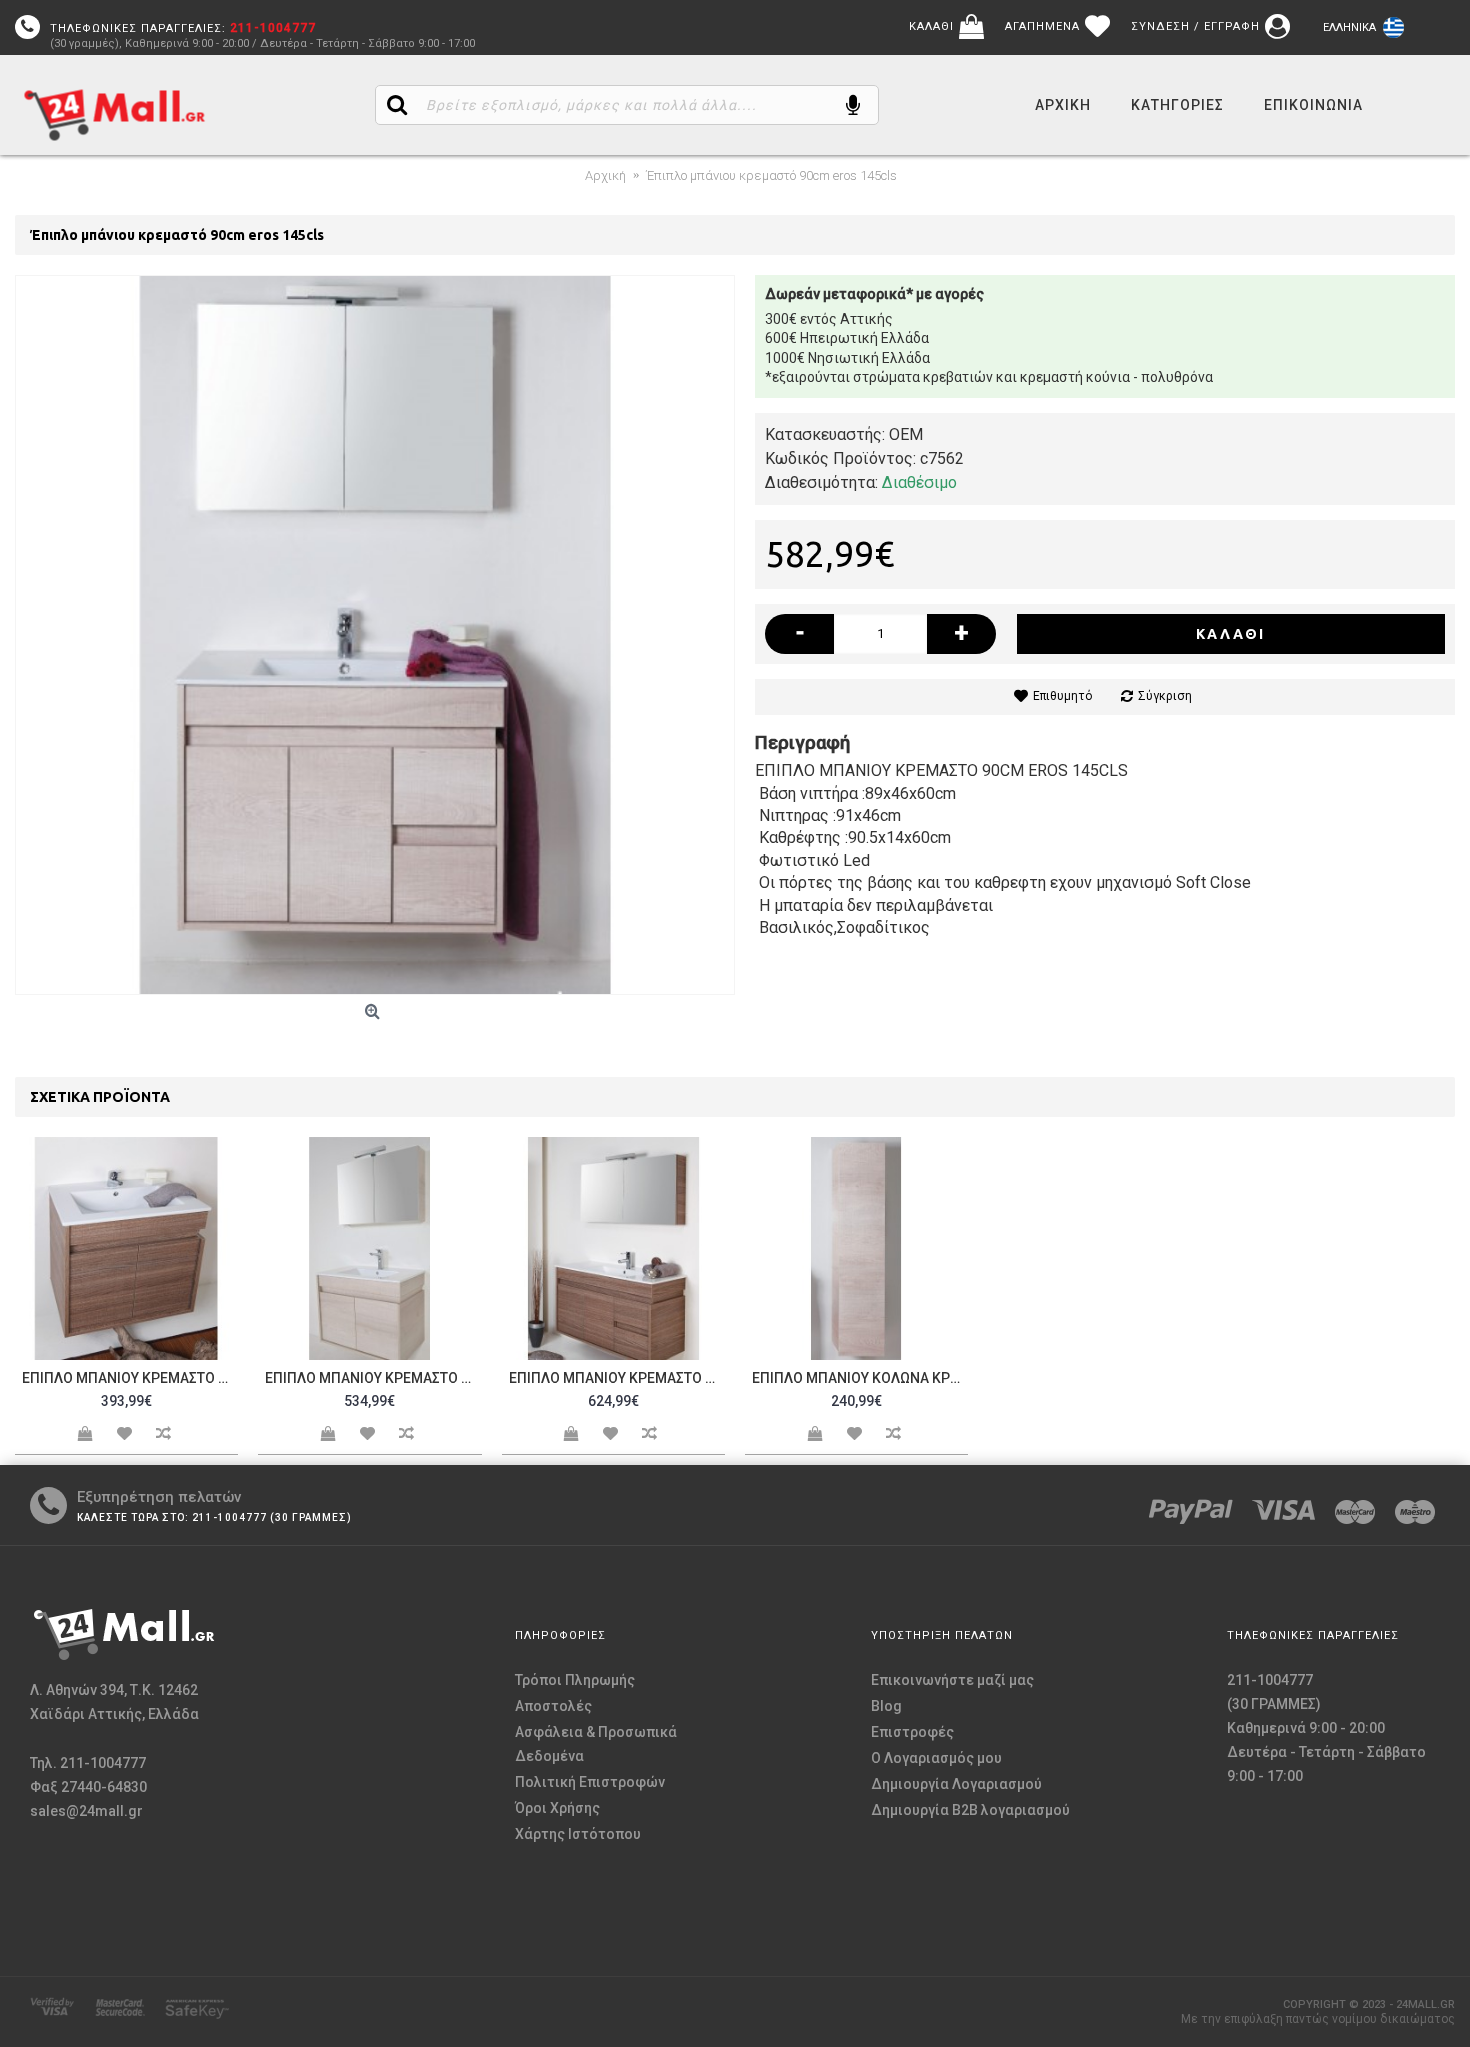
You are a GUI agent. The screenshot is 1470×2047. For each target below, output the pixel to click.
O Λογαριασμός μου (936, 1758)
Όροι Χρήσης (557, 1808)
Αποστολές (553, 1706)
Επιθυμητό (1062, 696)
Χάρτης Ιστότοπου (578, 1834)
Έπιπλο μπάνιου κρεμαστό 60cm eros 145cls (130, 1378)
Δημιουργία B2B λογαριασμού (970, 1810)
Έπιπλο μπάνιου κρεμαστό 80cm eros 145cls (373, 1378)
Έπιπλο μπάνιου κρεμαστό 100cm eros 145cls (617, 1378)
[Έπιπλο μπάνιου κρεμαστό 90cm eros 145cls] (375, 635)
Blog (886, 1706)
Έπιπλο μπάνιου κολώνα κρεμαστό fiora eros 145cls (860, 1378)
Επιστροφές (912, 1732)
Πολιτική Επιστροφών (590, 1782)
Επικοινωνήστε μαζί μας (952, 1680)
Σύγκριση (1165, 696)
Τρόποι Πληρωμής (575, 1680)
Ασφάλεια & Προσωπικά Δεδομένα (596, 1744)
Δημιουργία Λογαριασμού (956, 1784)
